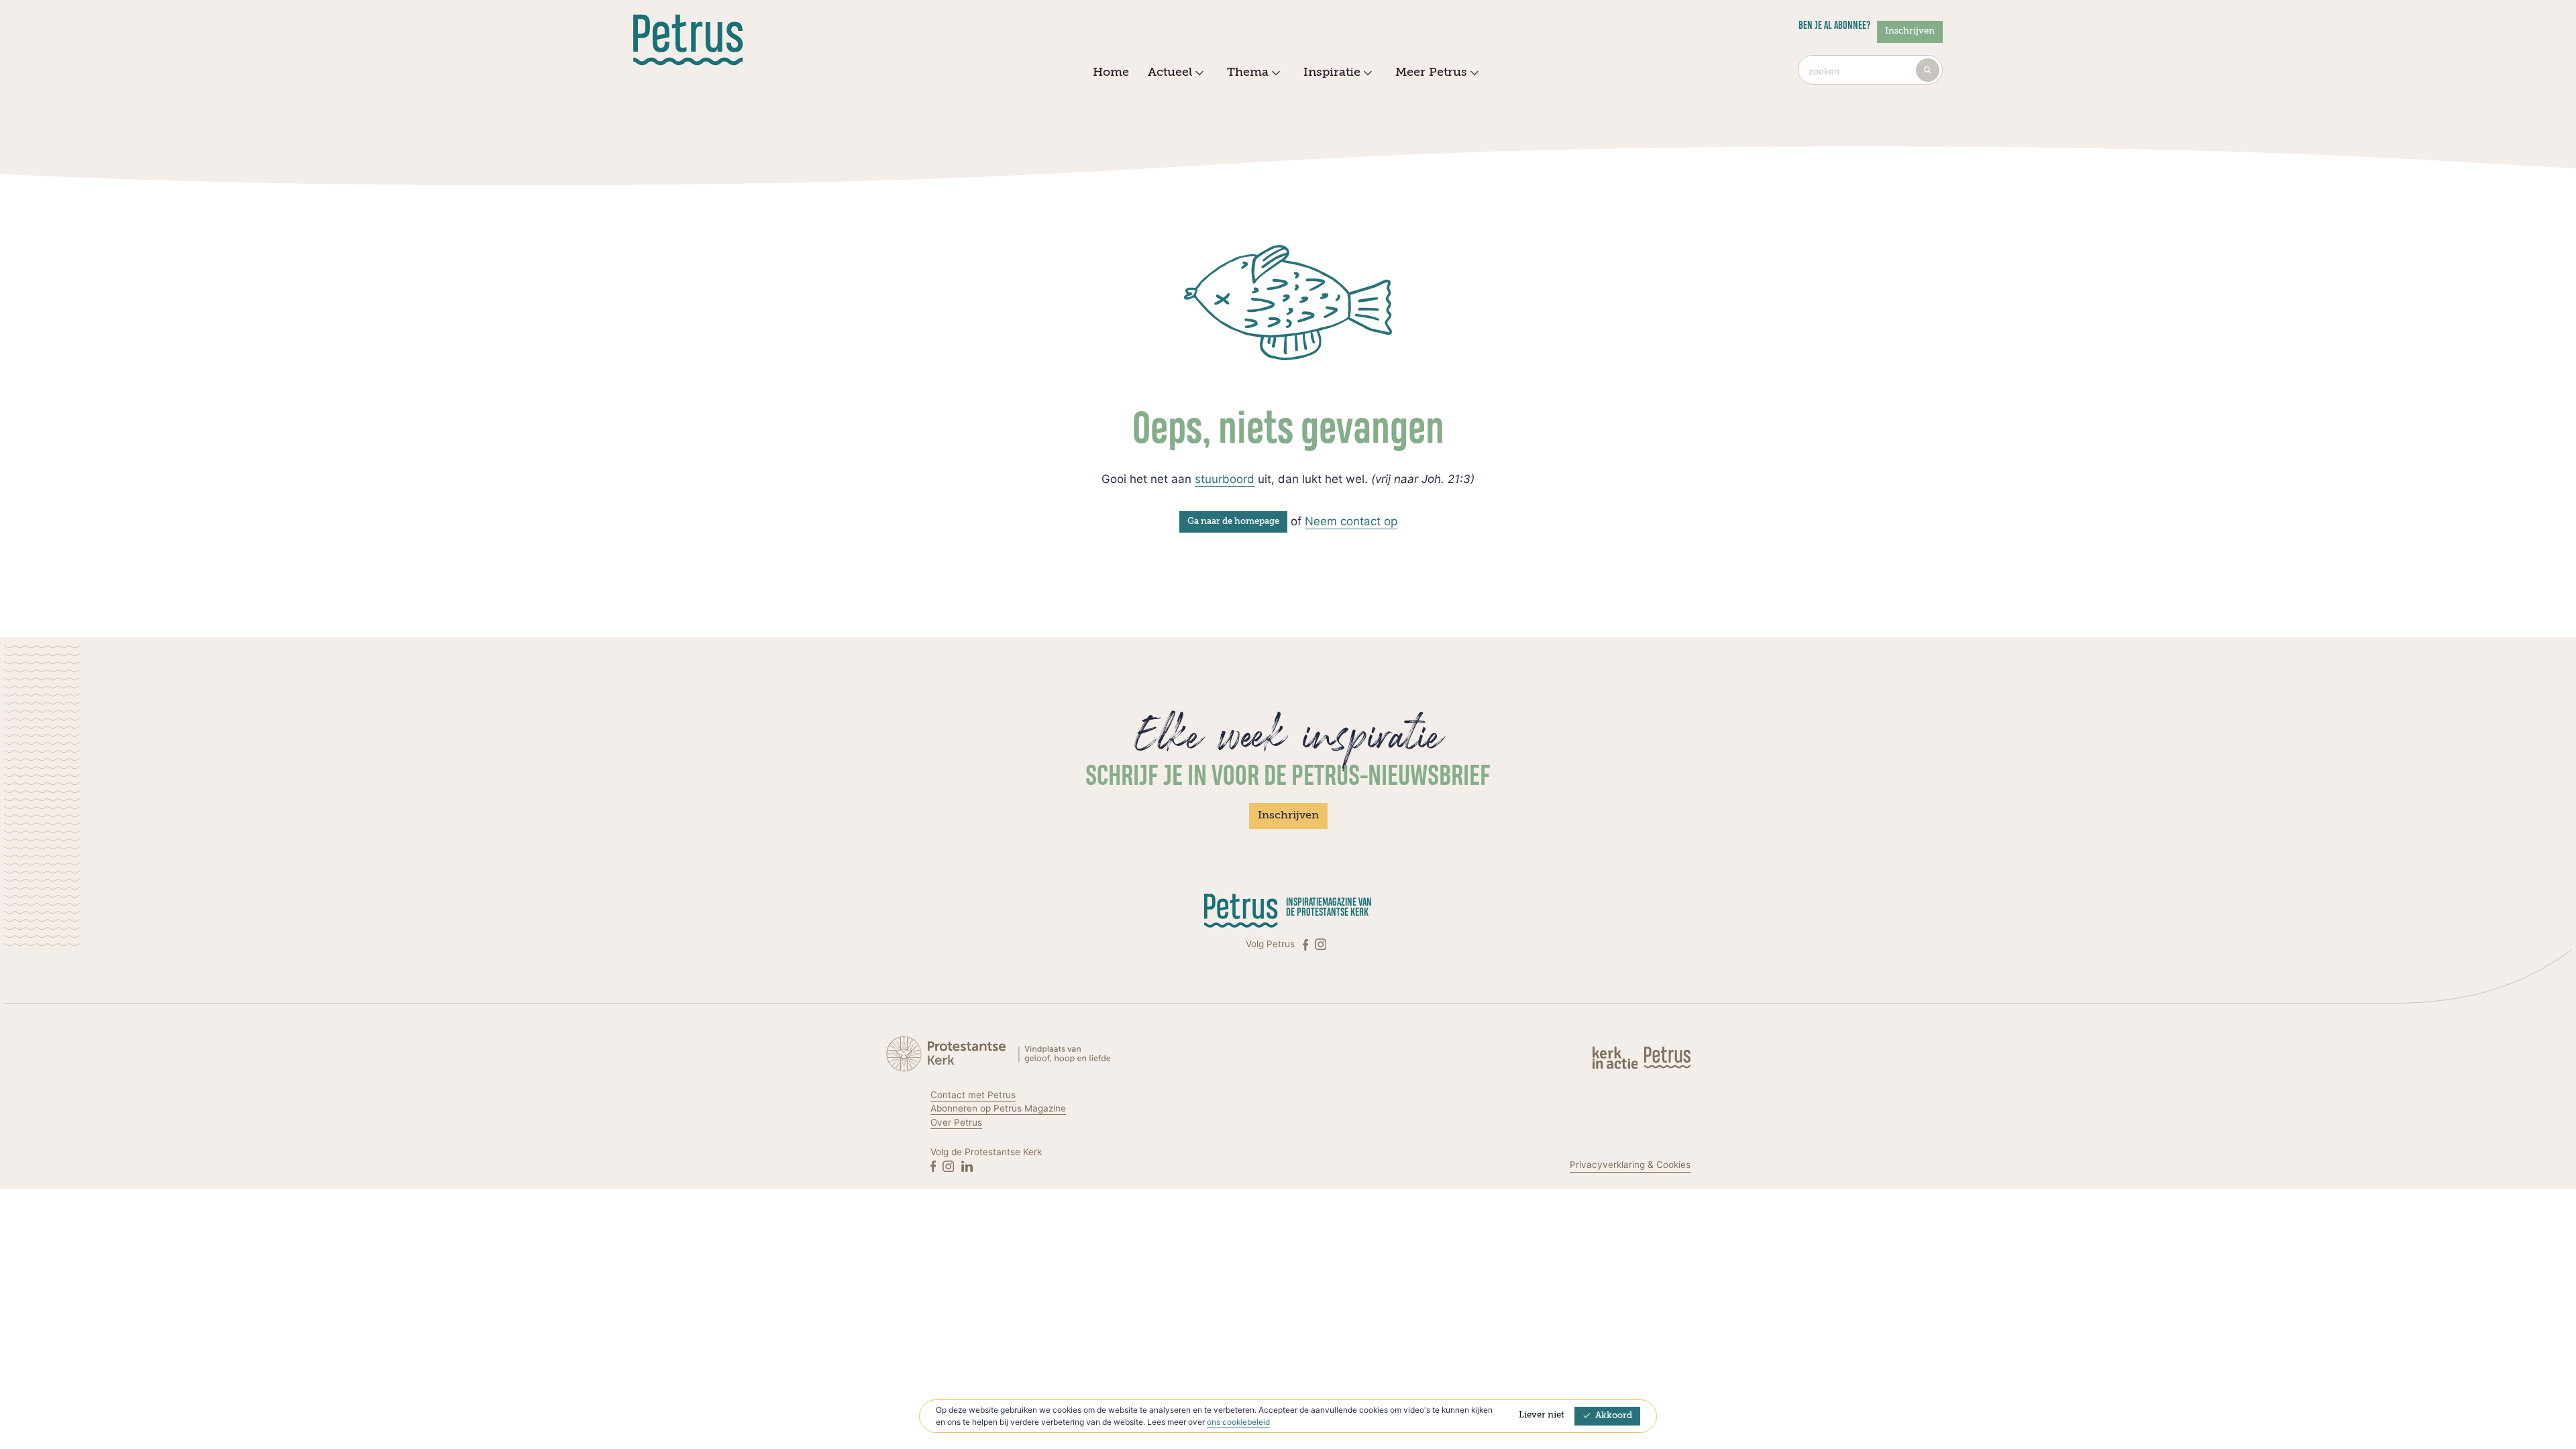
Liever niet (1542, 1415)
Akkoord (1614, 1416)
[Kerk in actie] (1616, 1057)
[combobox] (1870, 70)
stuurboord (1225, 479)
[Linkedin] (967, 1166)
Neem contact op (1351, 521)
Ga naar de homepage (1233, 522)
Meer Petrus (1431, 72)
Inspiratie (1332, 72)
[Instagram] (1321, 944)
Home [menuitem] (1111, 72)
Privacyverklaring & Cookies (1630, 1165)
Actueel (1170, 72)
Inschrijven (1910, 31)
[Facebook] (1307, 944)
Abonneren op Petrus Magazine (998, 1108)
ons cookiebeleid (1238, 1422)
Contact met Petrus (973, 1095)
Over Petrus (956, 1122)
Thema (1248, 72)
